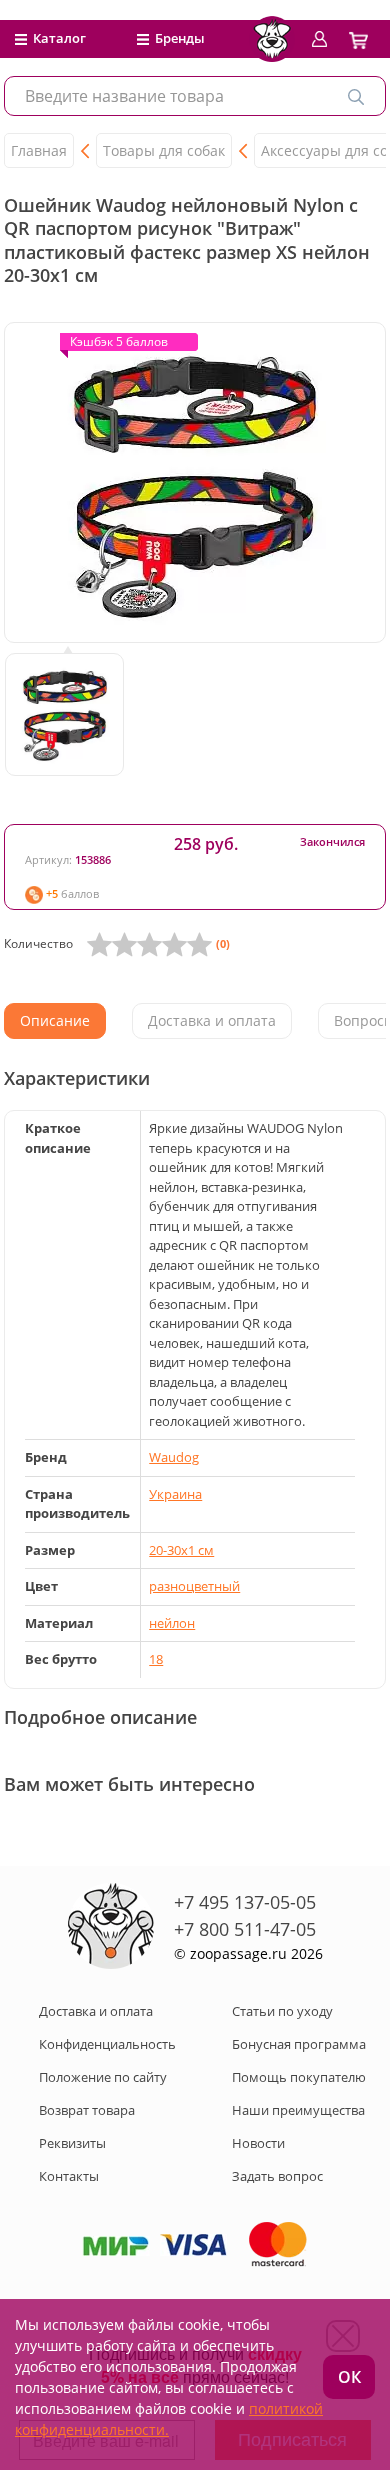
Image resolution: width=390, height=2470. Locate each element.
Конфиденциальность (107, 2044)
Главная (39, 150)
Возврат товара (87, 2110)
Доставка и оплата (96, 2011)
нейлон (172, 1623)
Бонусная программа (299, 2044)
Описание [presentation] (55, 1020)
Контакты (69, 2176)
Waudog (174, 1457)
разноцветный (194, 1586)
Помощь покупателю (299, 2077)
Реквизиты (72, 2143)
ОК (349, 2377)
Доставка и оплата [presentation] (212, 1020)
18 (156, 1659)
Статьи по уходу (282, 2011)
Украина (175, 1494)
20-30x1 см (181, 1550)
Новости (258, 2143)
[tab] (55, 1021)
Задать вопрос (277, 2176)
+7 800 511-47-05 (245, 1929)
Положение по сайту (103, 2077)
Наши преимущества (298, 2110)
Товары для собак (164, 150)
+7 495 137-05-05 (245, 1902)
